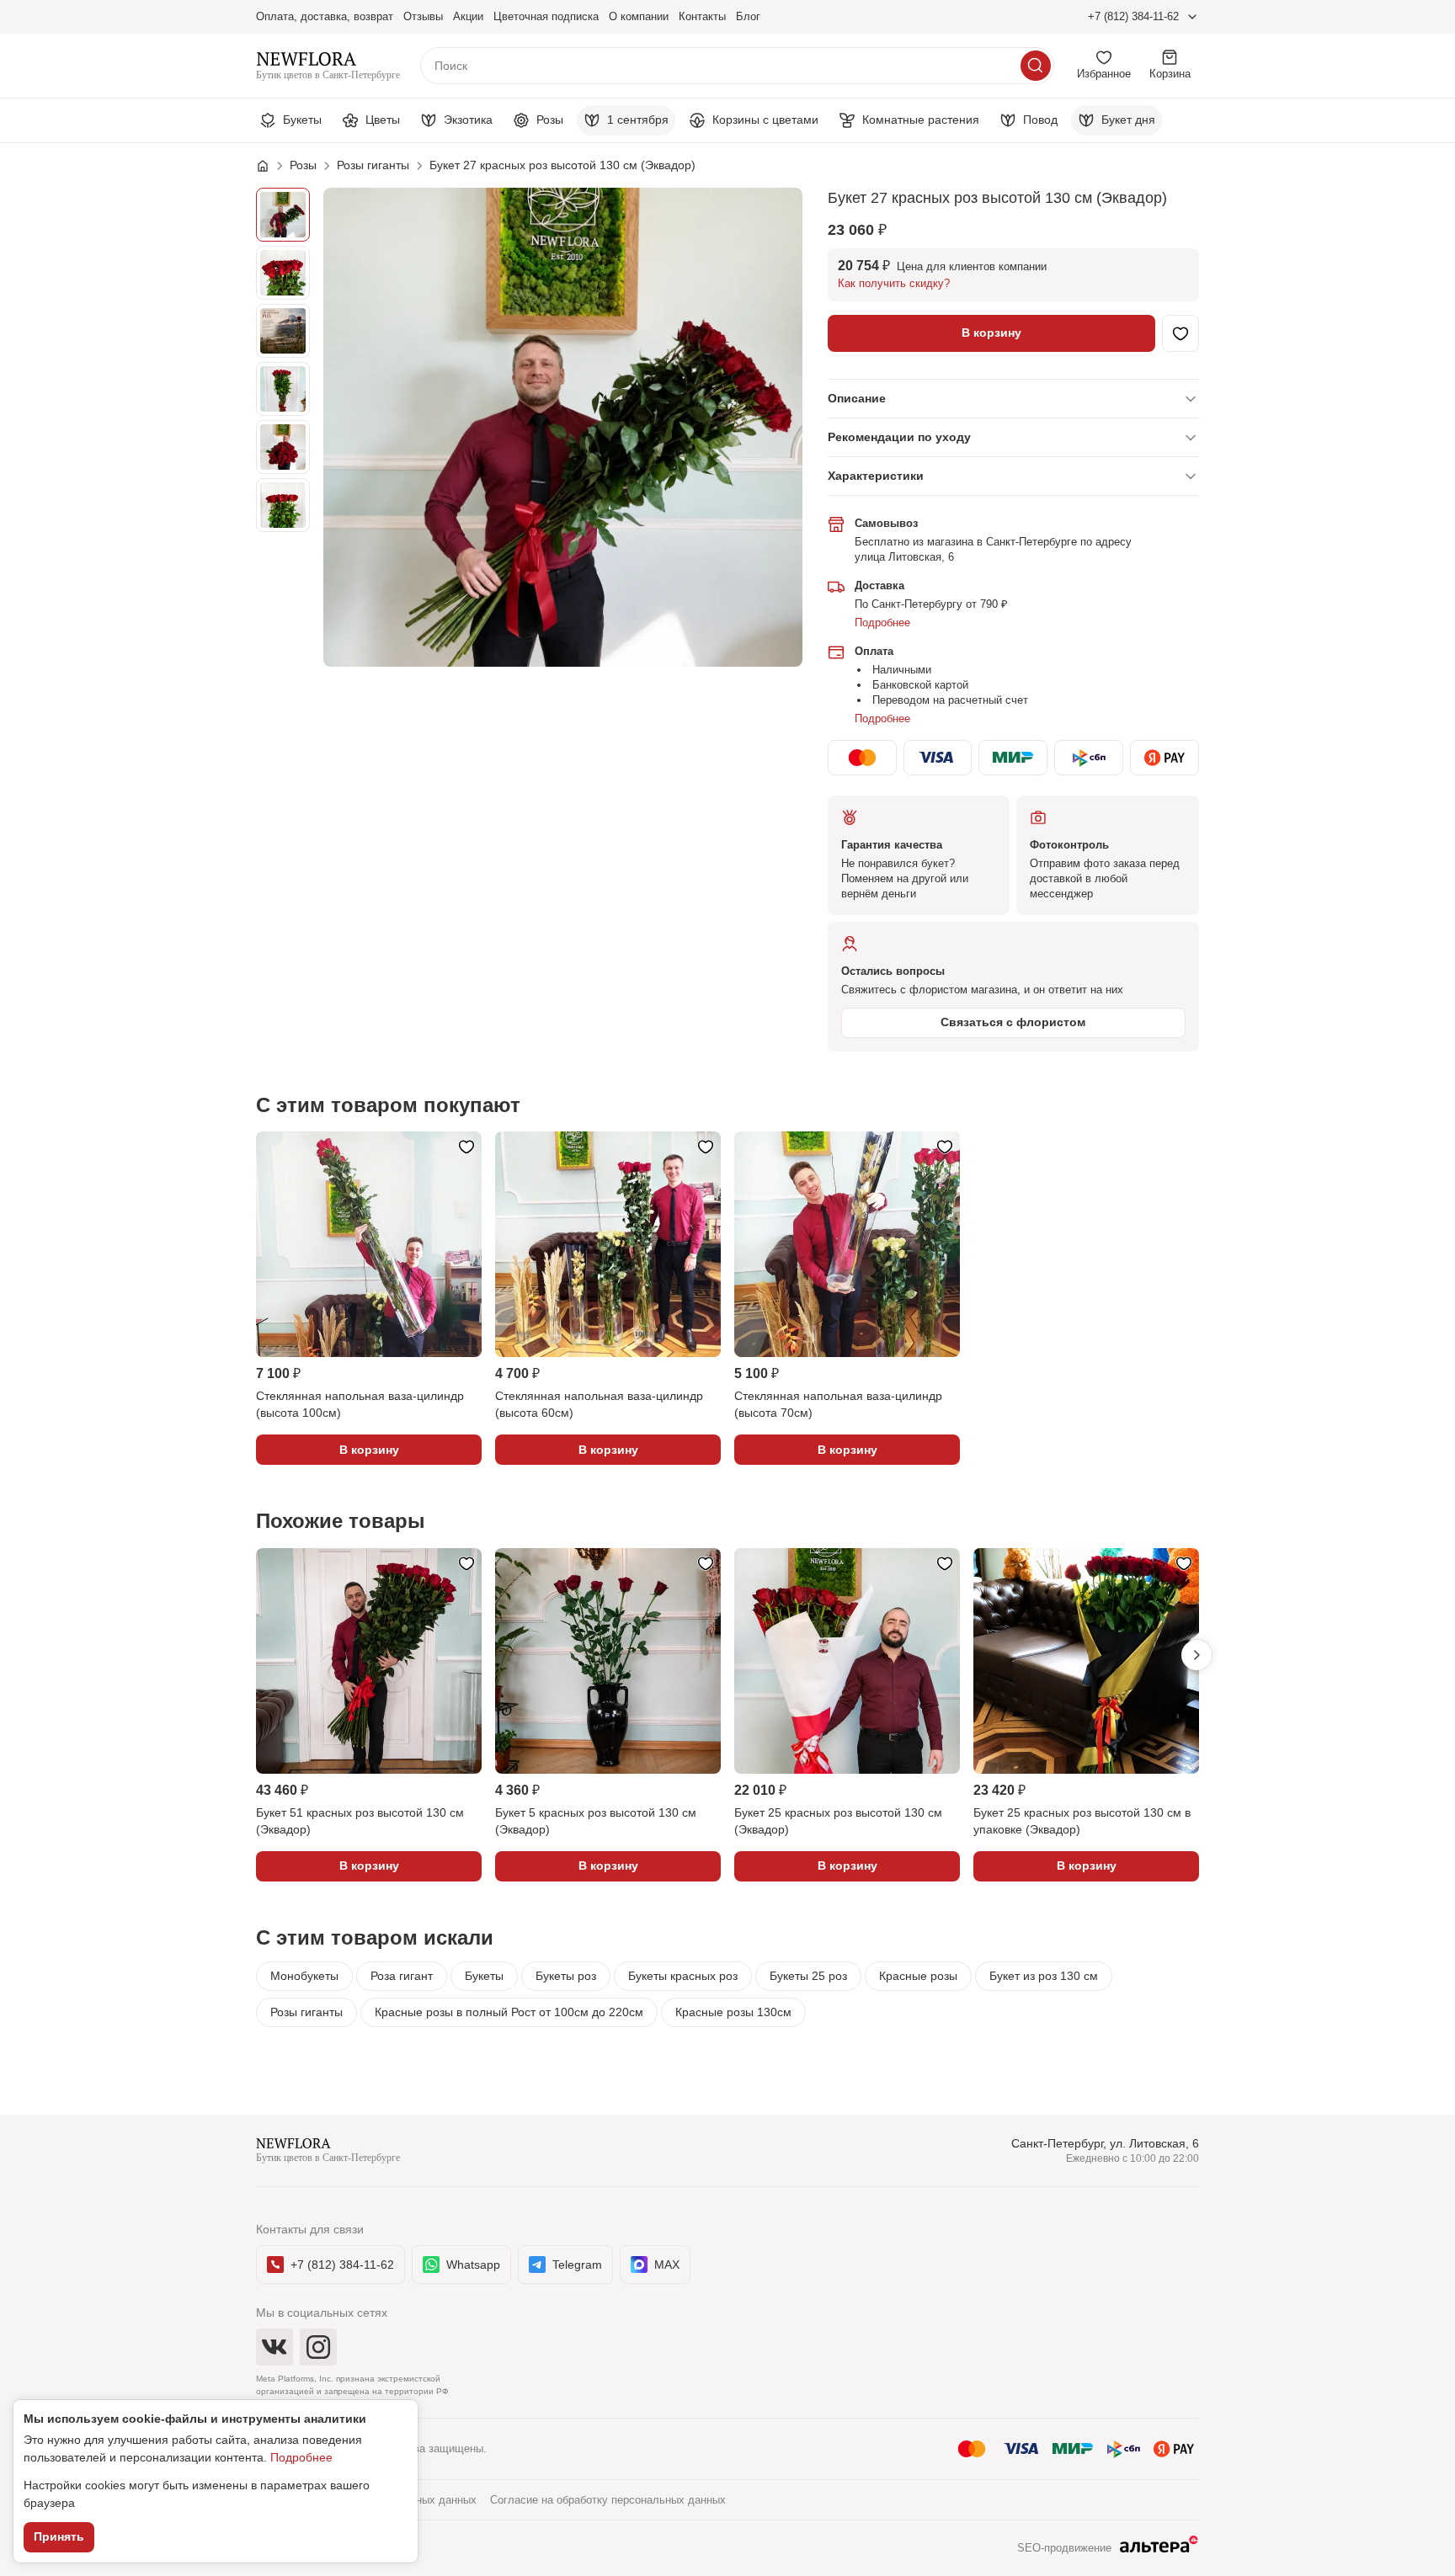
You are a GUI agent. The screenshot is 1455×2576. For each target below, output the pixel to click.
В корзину (991, 333)
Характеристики (876, 476)
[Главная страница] (271, 166)
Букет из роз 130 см (1044, 1976)
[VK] (274, 2347)
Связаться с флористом (1013, 1022)
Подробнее (882, 623)
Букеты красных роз (683, 1976)
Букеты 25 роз (808, 1976)
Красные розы (918, 1976)
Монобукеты (304, 1976)
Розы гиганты (306, 2012)
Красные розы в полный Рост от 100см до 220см (509, 2012)
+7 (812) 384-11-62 (1133, 16)
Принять (59, 2536)
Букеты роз (566, 1976)
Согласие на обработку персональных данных (608, 2500)
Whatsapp (473, 2265)
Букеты (484, 1976)
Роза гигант (402, 1976)
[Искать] (1036, 66)
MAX (667, 2265)
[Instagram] (318, 2347)
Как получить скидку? (894, 283)
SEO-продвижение (1064, 2548)
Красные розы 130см (733, 2012)
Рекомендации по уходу (899, 437)
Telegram (577, 2265)
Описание (857, 398)
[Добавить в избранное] (1181, 333)
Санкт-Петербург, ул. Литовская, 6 (1105, 2143)
